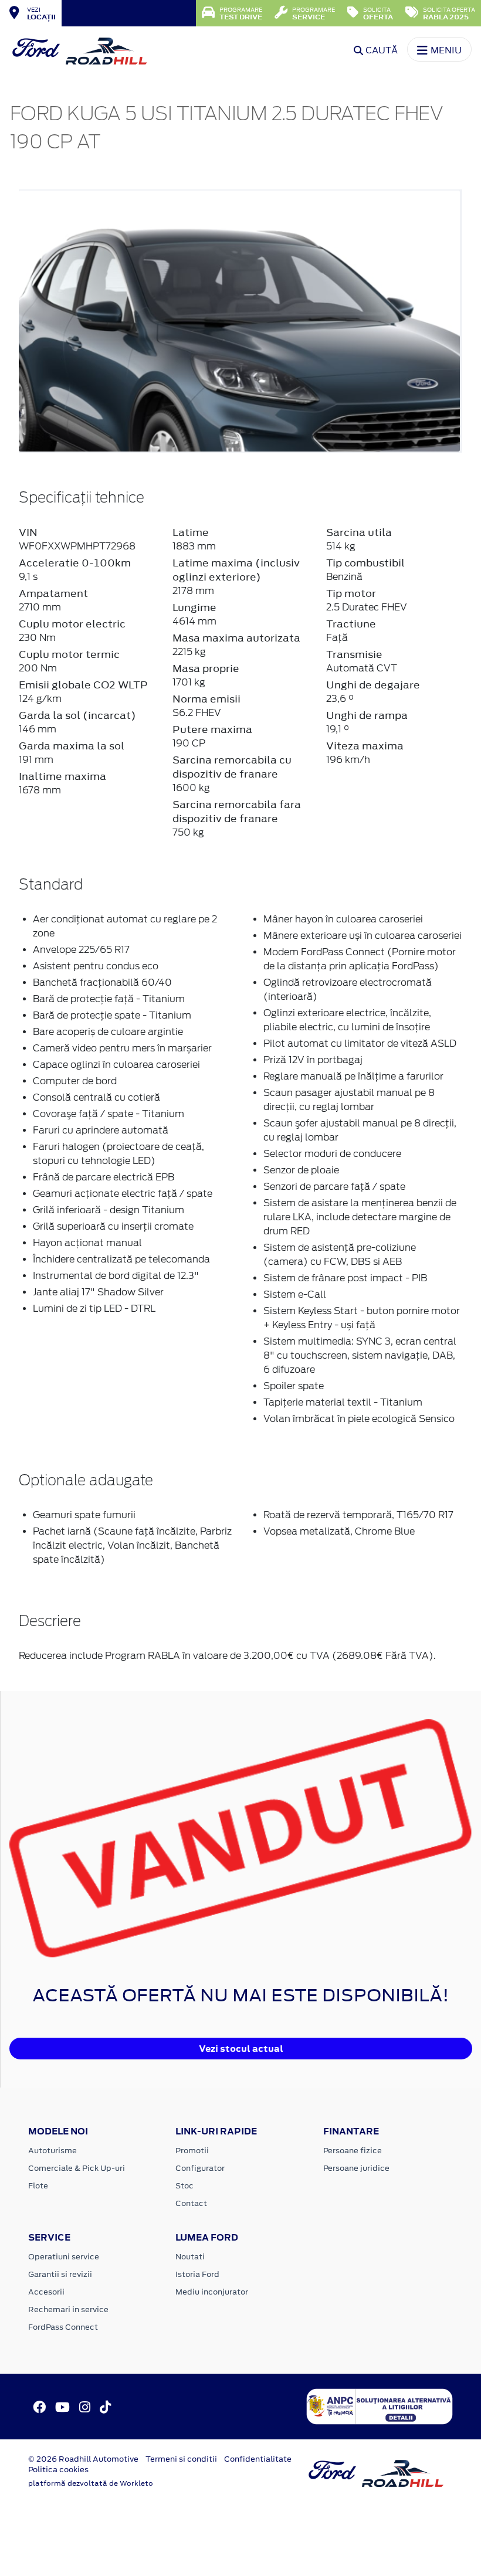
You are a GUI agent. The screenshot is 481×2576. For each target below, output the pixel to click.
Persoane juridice (356, 2168)
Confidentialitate (258, 2459)
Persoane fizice (353, 2151)
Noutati (190, 2257)
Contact (191, 2203)
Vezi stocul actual (241, 2049)
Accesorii (46, 2292)
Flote (38, 2186)
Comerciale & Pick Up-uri (77, 2168)
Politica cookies (58, 2470)
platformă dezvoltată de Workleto (91, 2483)
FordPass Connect (63, 2327)
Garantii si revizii (60, 2274)
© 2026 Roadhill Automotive (83, 2459)
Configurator (200, 2168)
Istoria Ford (197, 2274)
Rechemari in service (68, 2309)
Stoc (184, 2186)
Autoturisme (52, 2151)
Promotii (192, 2151)
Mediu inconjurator (212, 2292)
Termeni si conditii (181, 2459)
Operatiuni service (64, 2257)
